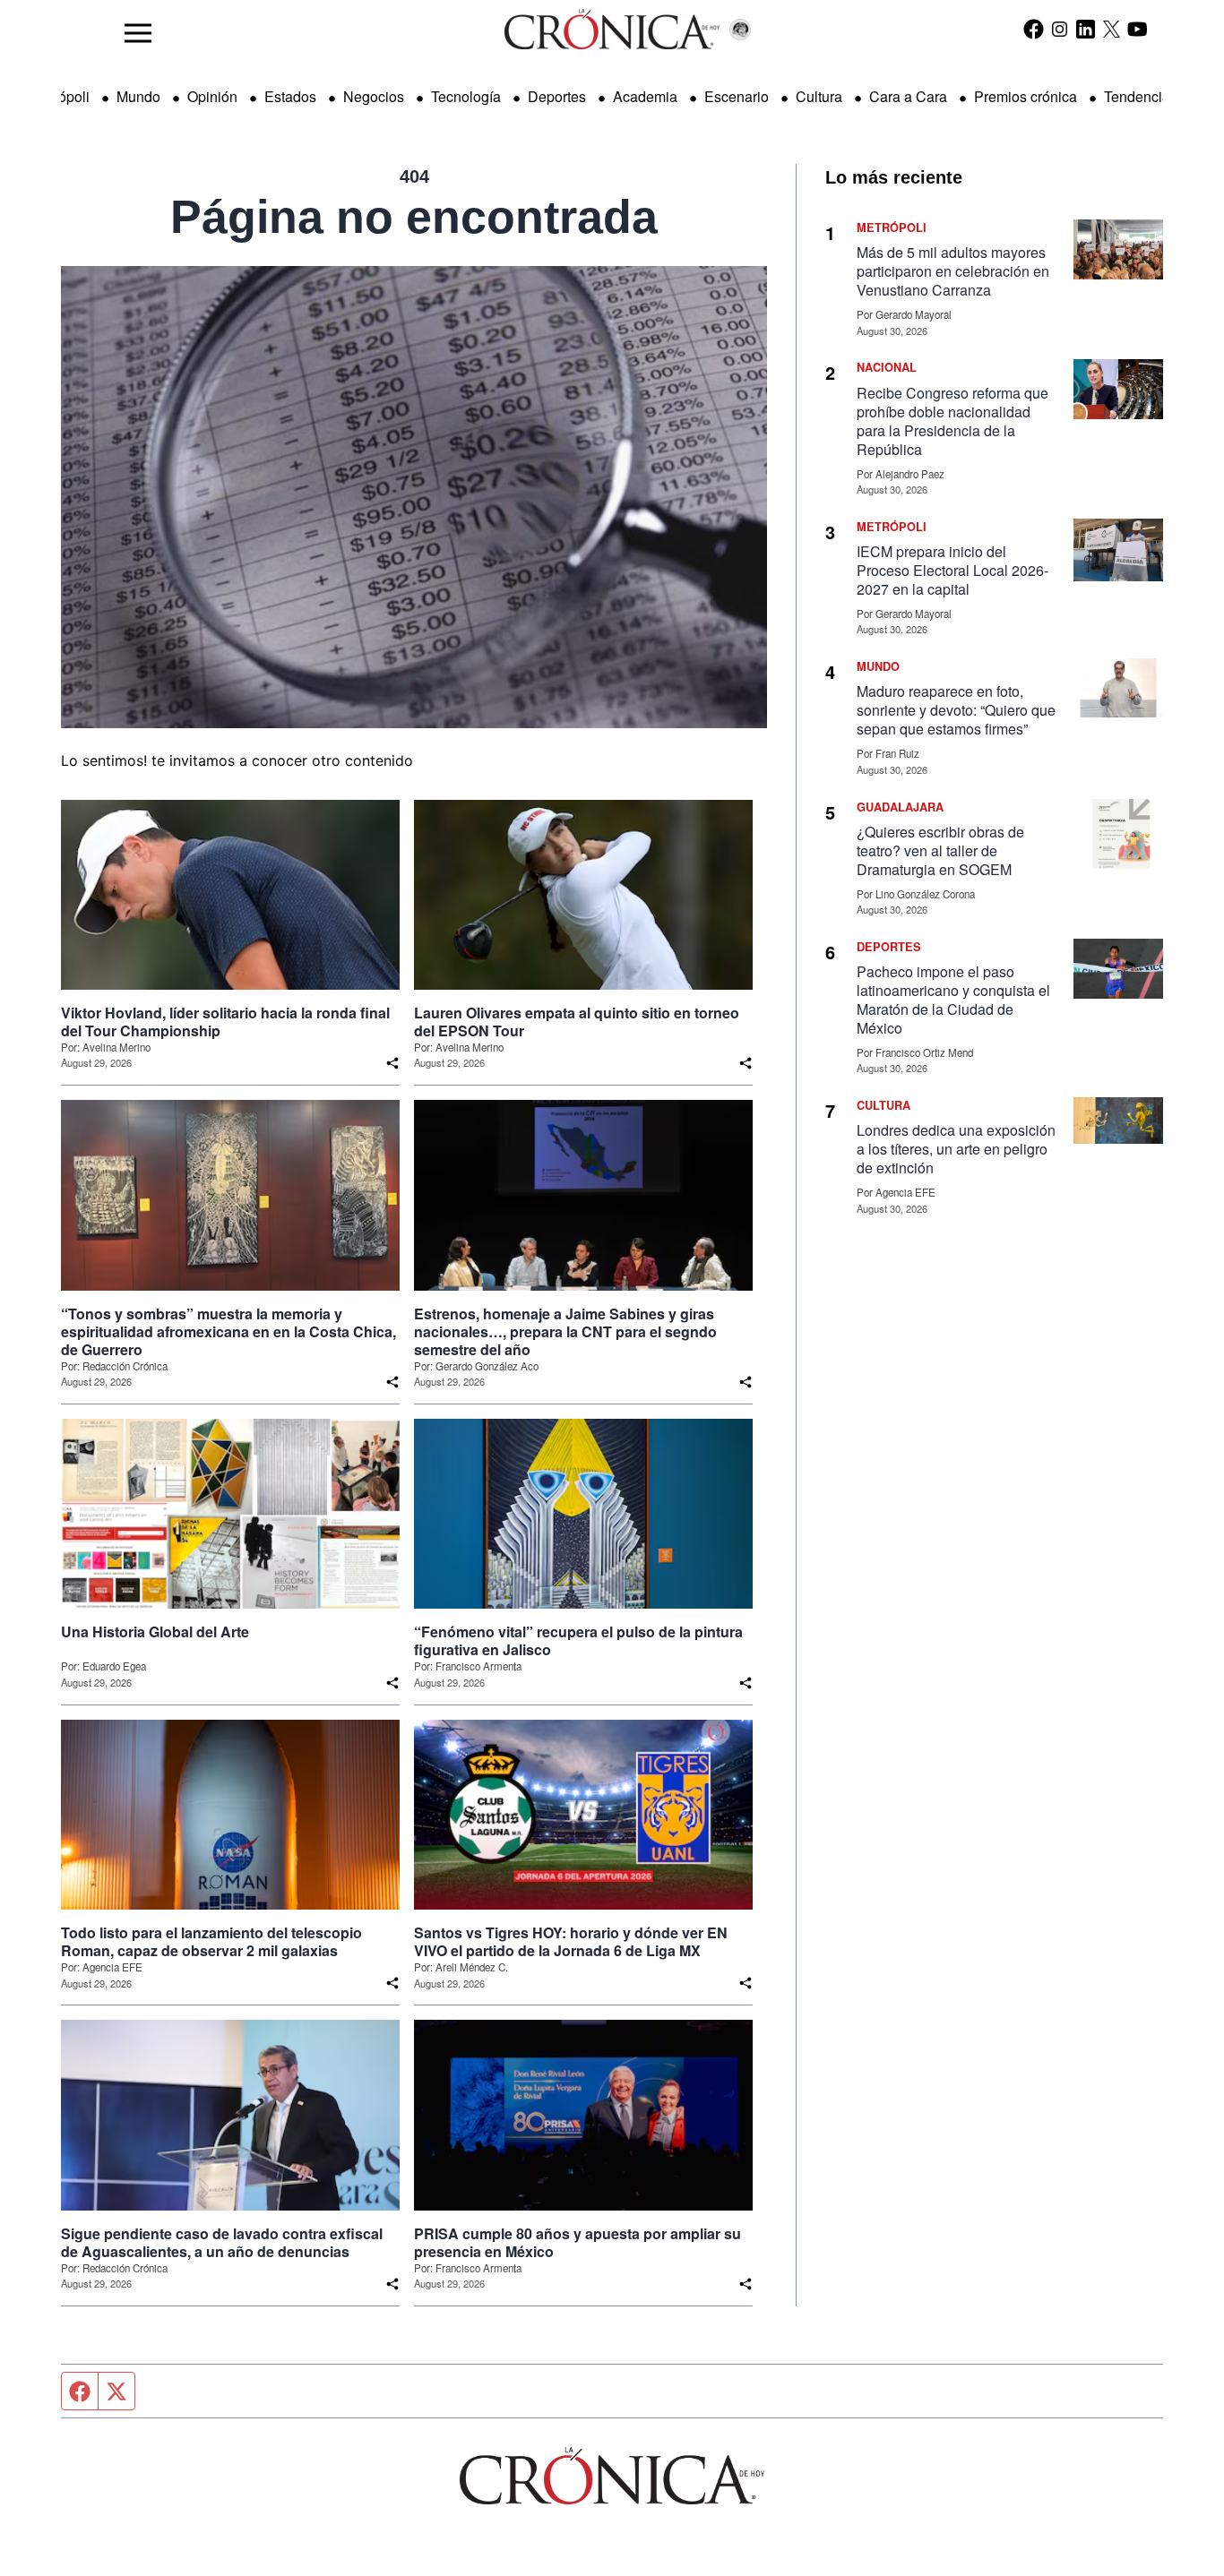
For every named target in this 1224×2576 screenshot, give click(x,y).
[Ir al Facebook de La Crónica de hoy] (1034, 29)
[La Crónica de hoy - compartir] (392, 1063)
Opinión (212, 96)
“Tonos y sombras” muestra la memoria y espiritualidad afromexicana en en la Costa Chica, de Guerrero (228, 1332)
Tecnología (466, 96)
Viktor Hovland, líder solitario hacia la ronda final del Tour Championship (225, 1022)
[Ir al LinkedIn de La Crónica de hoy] (1086, 29)
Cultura (819, 96)
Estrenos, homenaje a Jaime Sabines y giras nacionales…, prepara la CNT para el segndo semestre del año (565, 1332)
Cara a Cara (908, 96)
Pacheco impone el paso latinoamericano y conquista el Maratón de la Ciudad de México (953, 1000)
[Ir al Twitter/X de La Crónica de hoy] (1112, 29)
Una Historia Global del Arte (155, 1632)
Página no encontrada (414, 217)
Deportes (557, 96)
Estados (290, 96)
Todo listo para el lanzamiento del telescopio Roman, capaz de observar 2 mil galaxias (211, 1942)
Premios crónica (1026, 96)
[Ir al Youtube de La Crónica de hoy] (1138, 29)
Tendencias (1141, 96)
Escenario (737, 96)
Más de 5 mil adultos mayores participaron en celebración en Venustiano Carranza (953, 271)
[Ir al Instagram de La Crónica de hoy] (1060, 29)
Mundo (138, 96)
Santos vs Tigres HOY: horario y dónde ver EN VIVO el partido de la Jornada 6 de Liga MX (571, 1942)
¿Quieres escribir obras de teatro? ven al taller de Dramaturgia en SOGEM (940, 850)
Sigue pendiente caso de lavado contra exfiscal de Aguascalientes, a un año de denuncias (222, 2243)
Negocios (374, 96)
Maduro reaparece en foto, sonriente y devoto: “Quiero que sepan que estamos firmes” (956, 710)
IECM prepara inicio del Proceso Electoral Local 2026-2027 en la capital (952, 570)
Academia (645, 96)
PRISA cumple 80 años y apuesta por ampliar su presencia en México (578, 2243)
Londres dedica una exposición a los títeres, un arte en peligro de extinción (956, 1149)
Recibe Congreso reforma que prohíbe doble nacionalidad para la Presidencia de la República (952, 421)
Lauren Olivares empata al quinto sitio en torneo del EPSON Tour (577, 1022)
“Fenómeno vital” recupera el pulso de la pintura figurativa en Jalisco (578, 1641)
